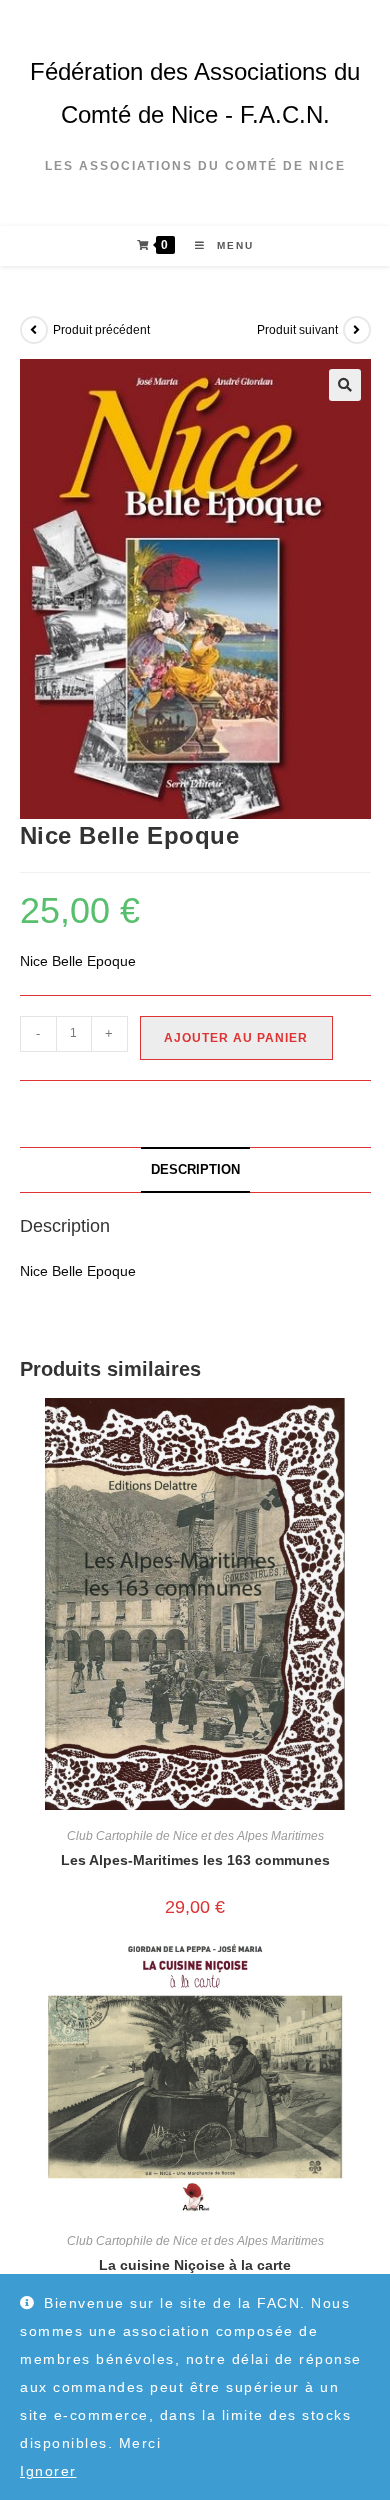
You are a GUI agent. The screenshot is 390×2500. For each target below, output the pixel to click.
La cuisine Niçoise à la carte (195, 2265)
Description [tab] (195, 1170)
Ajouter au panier (236, 1038)
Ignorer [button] (48, 2471)
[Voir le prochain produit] (357, 330)
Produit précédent (101, 330)
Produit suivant (297, 330)
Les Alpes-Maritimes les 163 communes (195, 1860)
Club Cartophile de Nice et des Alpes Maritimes (195, 1836)
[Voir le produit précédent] (34, 330)
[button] (345, 385)
